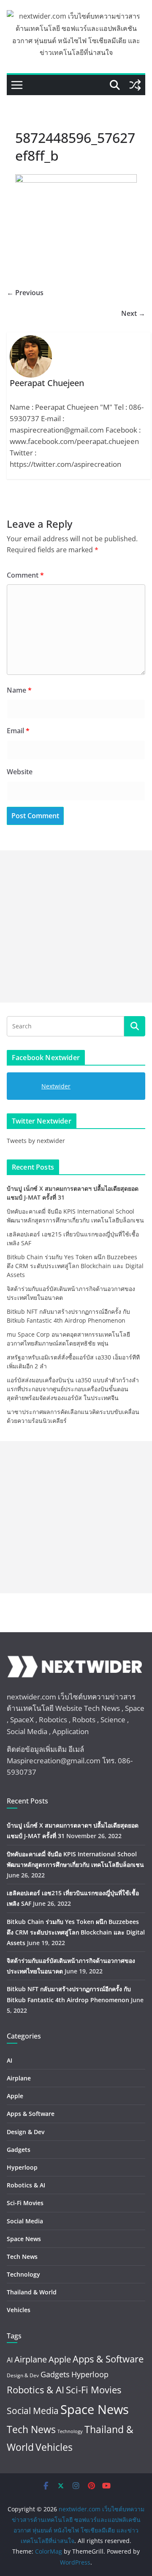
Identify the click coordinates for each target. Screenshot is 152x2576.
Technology (23, 2274)
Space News (24, 2239)
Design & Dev (26, 2132)
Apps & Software (31, 2114)
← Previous (25, 293)
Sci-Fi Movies (25, 2203)
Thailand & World (32, 2292)
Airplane (19, 2078)
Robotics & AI (26, 2185)
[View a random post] (135, 85)
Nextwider (56, 1086)
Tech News (22, 2257)
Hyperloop (22, 2167)
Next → (133, 313)
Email (18, 731)
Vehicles (19, 2310)
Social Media (25, 2221)
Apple (15, 2096)
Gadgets (19, 2150)
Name (19, 690)
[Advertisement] (76, 926)
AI (9, 2060)
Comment (25, 575)
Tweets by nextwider (36, 1141)
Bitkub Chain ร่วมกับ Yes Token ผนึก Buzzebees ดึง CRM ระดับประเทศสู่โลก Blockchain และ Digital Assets (75, 1266)
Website (20, 772)
